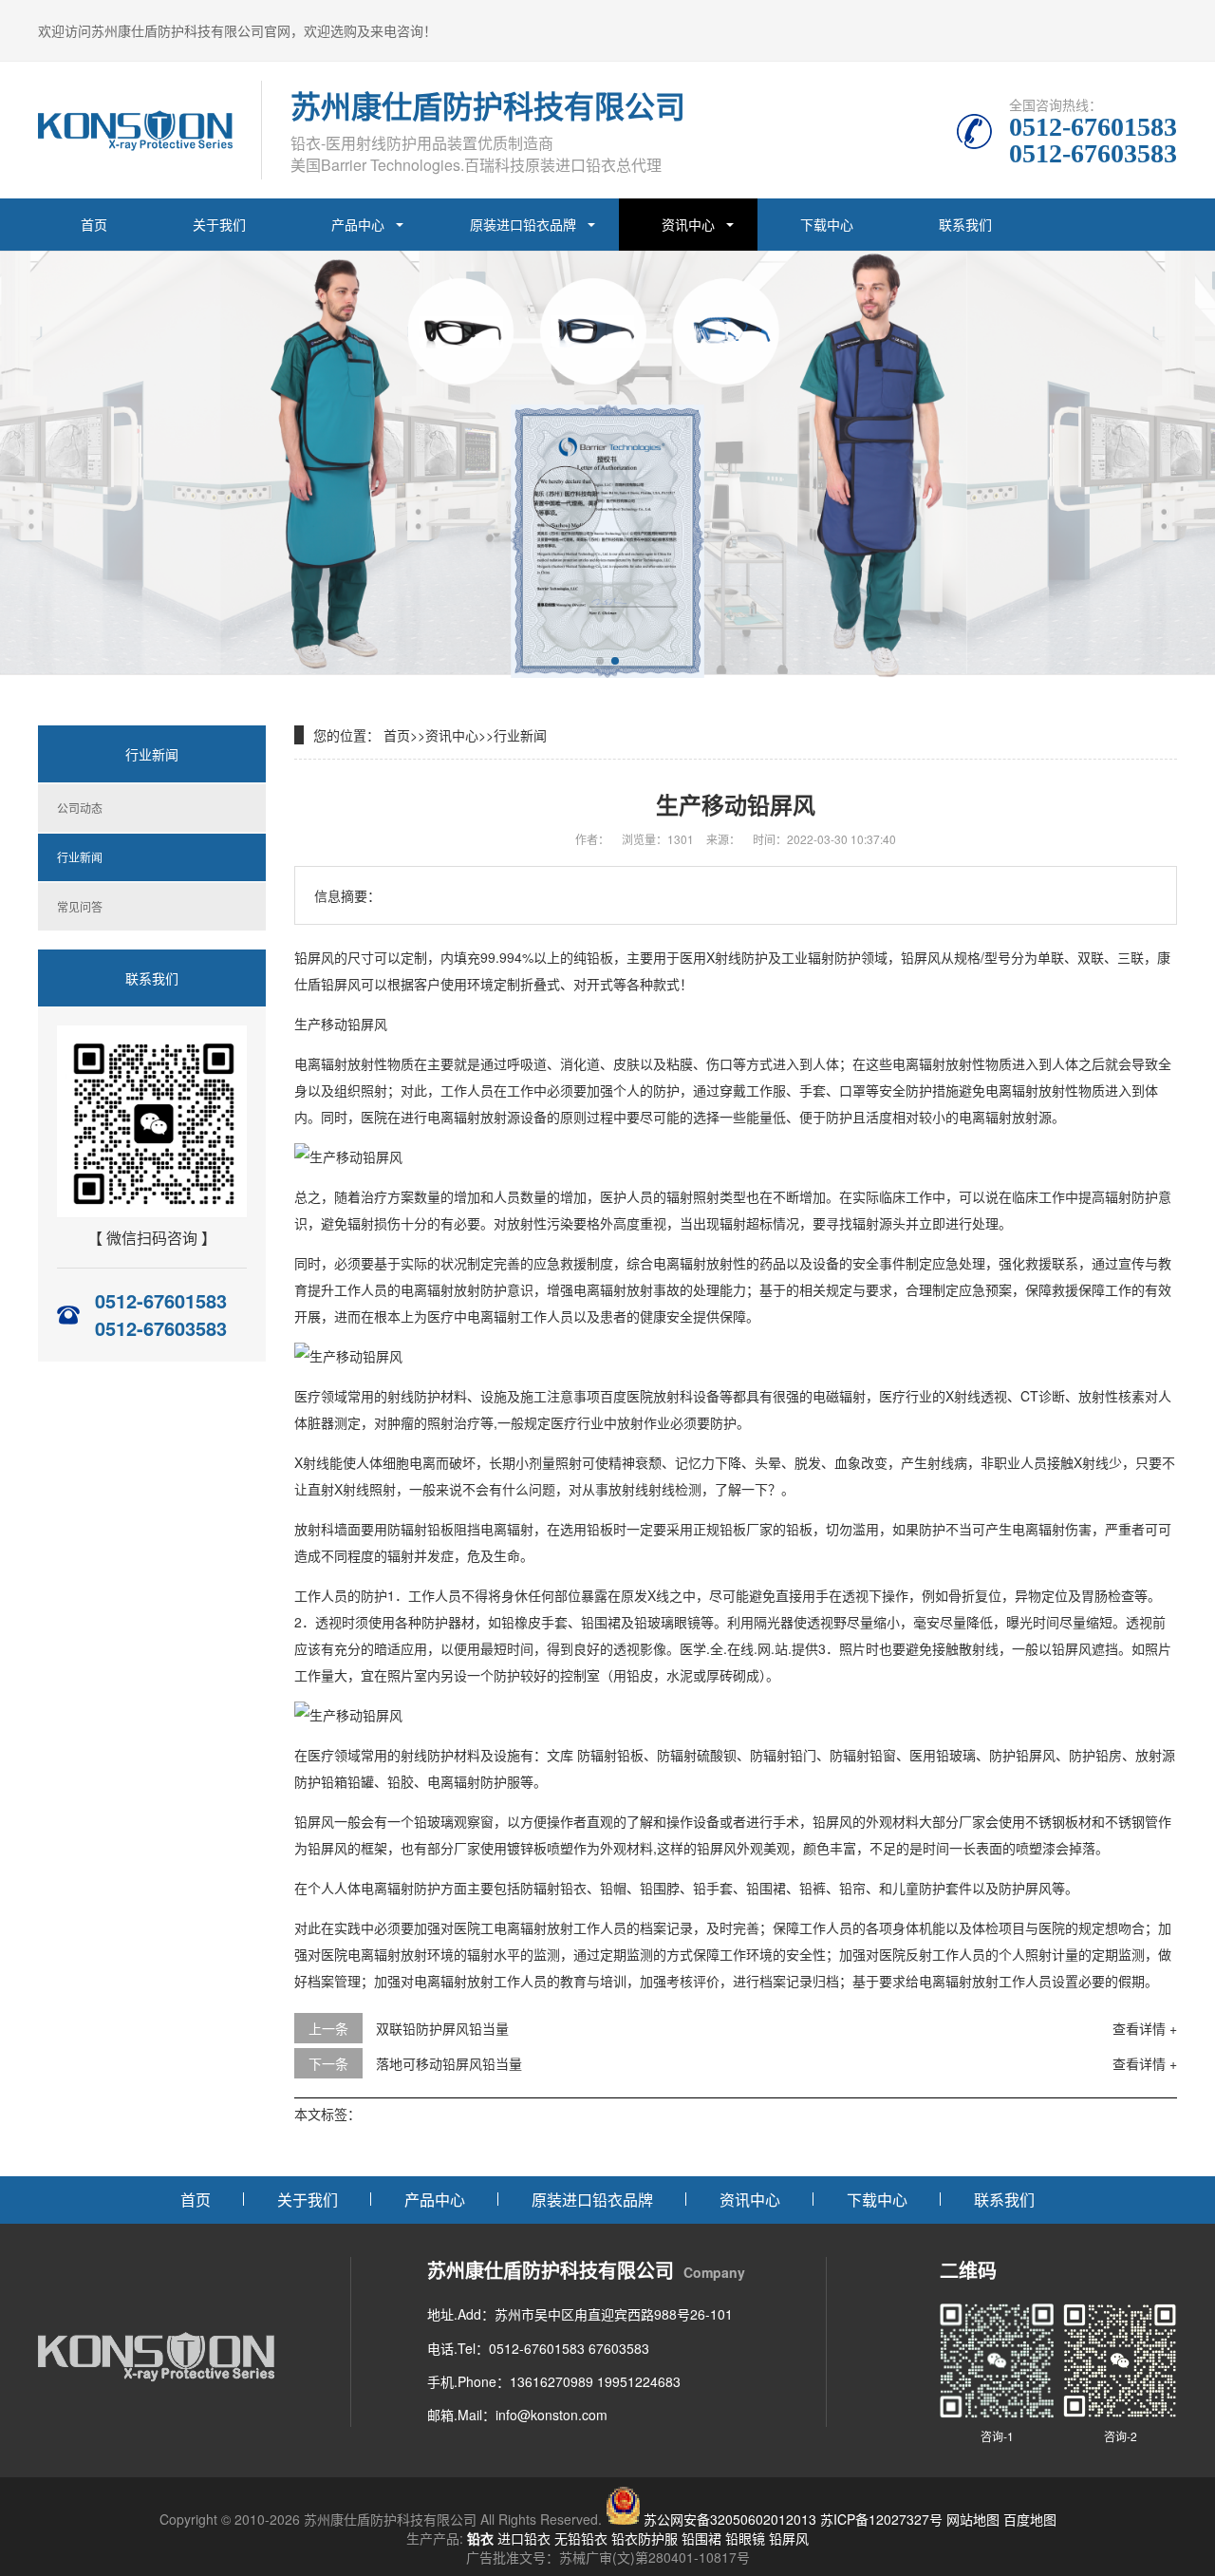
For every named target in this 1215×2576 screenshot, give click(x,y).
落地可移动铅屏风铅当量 (449, 2063)
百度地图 (1030, 2519)
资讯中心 (688, 224)
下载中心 (827, 224)
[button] (600, 661)
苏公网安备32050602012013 (730, 2519)
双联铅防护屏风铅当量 (442, 2028)
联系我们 (965, 224)
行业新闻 (80, 857)
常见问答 (80, 906)
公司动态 (80, 808)
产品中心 (358, 224)
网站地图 (973, 2519)
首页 (94, 224)
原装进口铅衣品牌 (523, 224)
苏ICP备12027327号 (881, 2519)
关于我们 (219, 224)
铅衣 (480, 2538)
